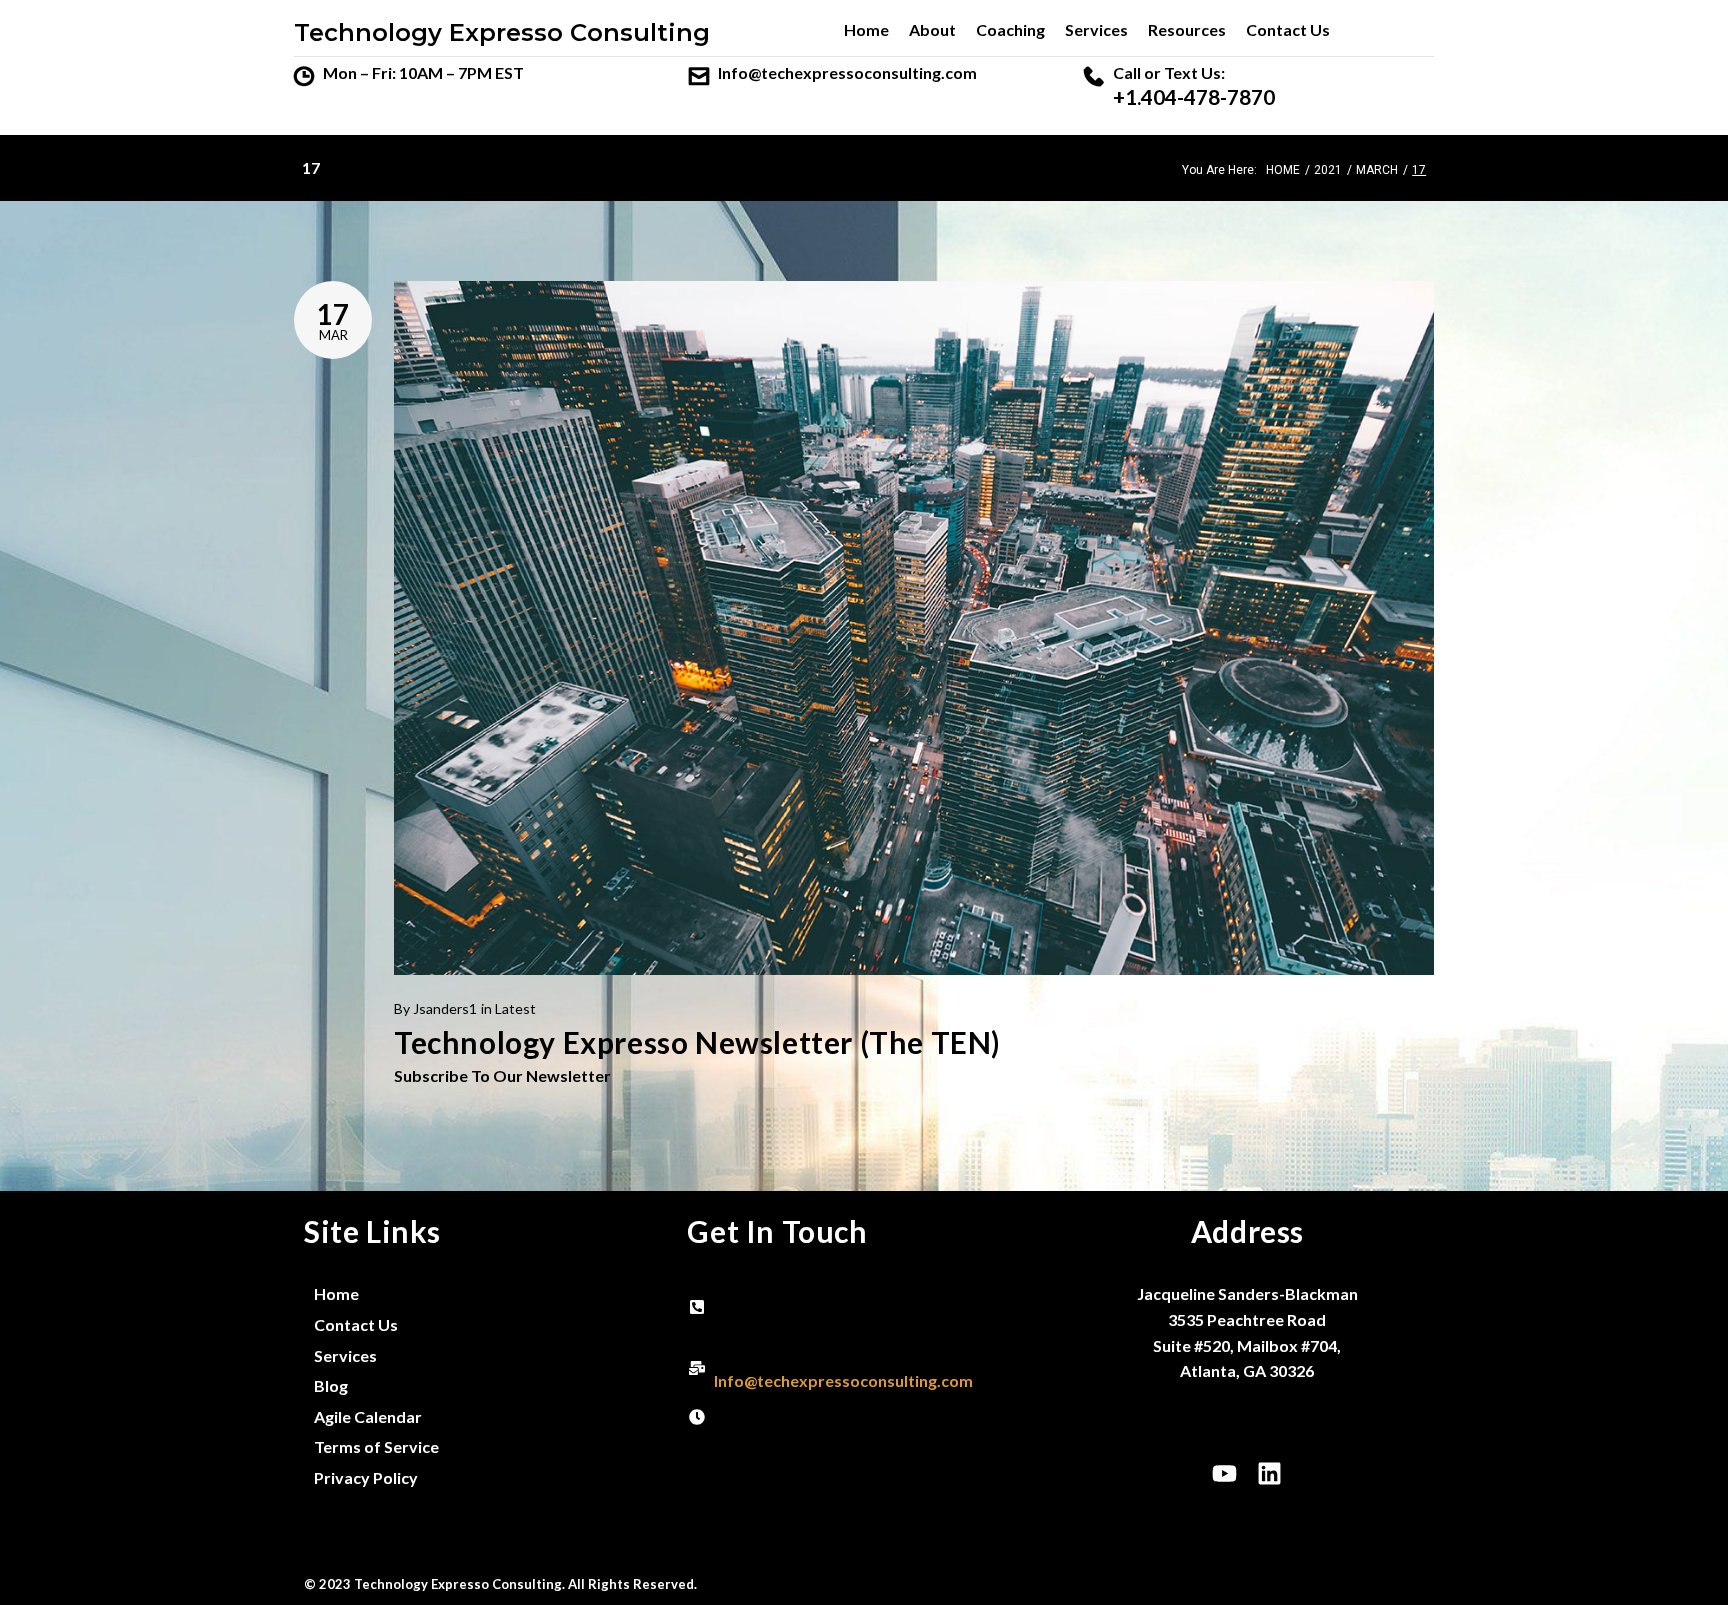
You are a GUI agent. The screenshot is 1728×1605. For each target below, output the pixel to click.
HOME (1283, 170)
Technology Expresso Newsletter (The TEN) (697, 1042)
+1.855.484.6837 (774, 1319)
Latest (515, 1008)
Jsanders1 (445, 1008)
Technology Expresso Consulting (502, 32)
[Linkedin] (1270, 1474)
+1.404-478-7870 (1194, 97)
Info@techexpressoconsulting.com (847, 72)
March (1377, 170)
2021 (1328, 170)
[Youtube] (1225, 1474)
